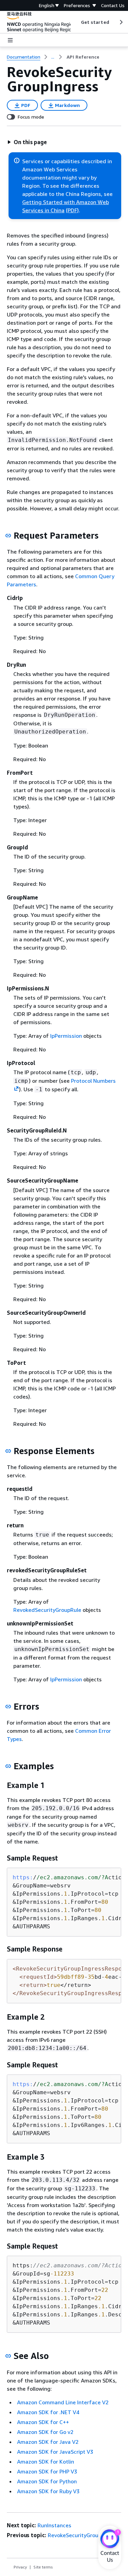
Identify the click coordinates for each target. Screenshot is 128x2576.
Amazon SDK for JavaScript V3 (55, 2452)
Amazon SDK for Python (47, 2481)
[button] (27, 142)
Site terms (43, 2567)
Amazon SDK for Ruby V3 (48, 2491)
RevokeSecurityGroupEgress (83, 2535)
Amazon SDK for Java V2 (48, 2442)
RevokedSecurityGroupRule (47, 1610)
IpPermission (66, 1036)
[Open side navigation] (10, 40)
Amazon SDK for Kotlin (46, 2462)
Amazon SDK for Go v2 (45, 2432)
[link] (83, 57)
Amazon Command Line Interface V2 (63, 2402)
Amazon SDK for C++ (43, 2422)
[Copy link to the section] (8, 536)
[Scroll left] (76, 22)
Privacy (20, 2567)
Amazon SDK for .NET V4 (48, 2412)
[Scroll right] (121, 22)
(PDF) (72, 210)
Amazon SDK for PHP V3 (47, 2471)
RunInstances (54, 2525)
